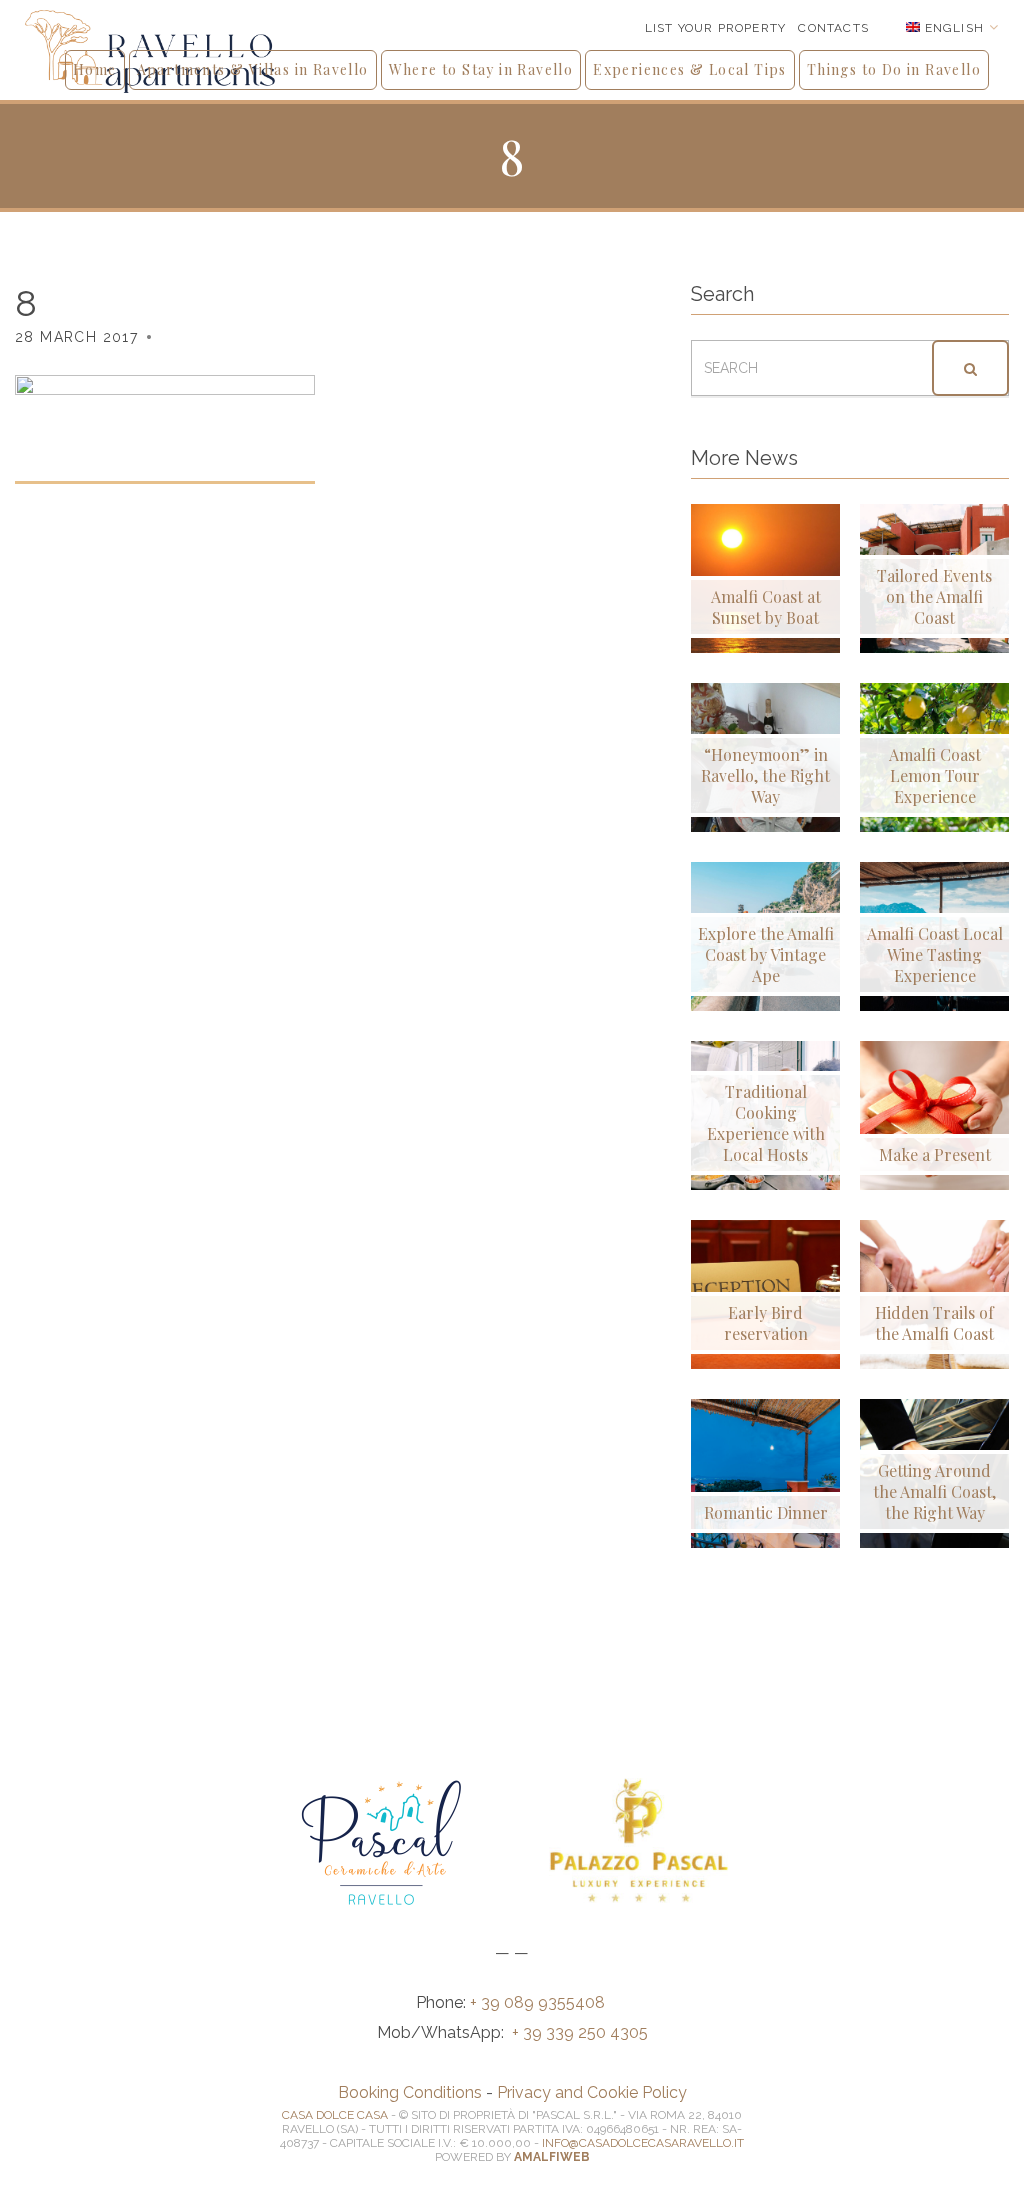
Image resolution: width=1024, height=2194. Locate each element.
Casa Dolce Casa (335, 2115)
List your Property (716, 28)
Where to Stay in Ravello (481, 69)
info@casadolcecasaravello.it (643, 2143)
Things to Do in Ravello (894, 69)
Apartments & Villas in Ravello (253, 69)
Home (95, 69)
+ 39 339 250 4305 (580, 2032)
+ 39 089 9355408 (539, 2002)
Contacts (833, 28)
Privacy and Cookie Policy (592, 2092)
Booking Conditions (410, 2092)
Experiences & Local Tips (690, 69)
